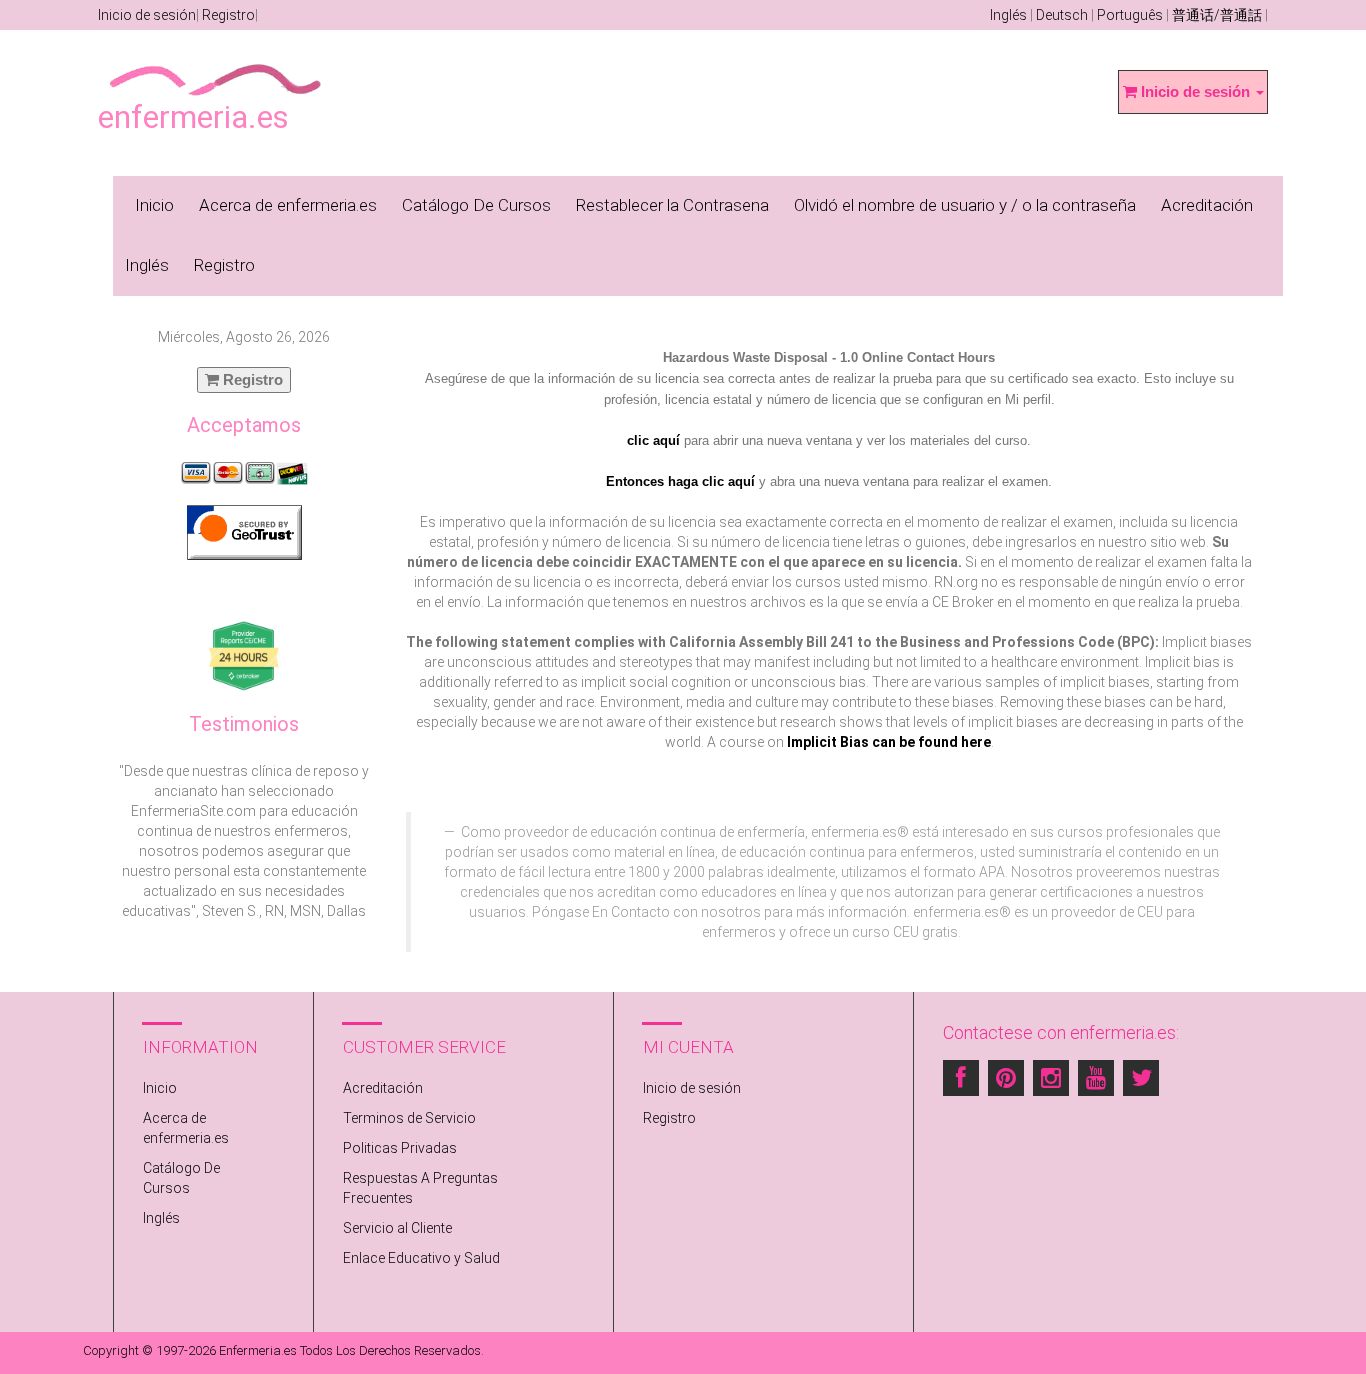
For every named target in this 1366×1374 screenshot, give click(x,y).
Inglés (1008, 15)
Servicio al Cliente (397, 1228)
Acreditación (1207, 205)
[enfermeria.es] (216, 66)
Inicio (154, 205)
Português (1130, 15)
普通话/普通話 (1217, 15)
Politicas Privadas (400, 1148)
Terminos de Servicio (409, 1118)
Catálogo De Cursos (476, 205)
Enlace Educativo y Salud (421, 1258)
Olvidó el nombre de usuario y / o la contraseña (965, 205)
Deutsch (1062, 15)
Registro (228, 15)
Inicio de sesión (147, 15)
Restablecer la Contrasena (672, 205)
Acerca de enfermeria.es (288, 205)
